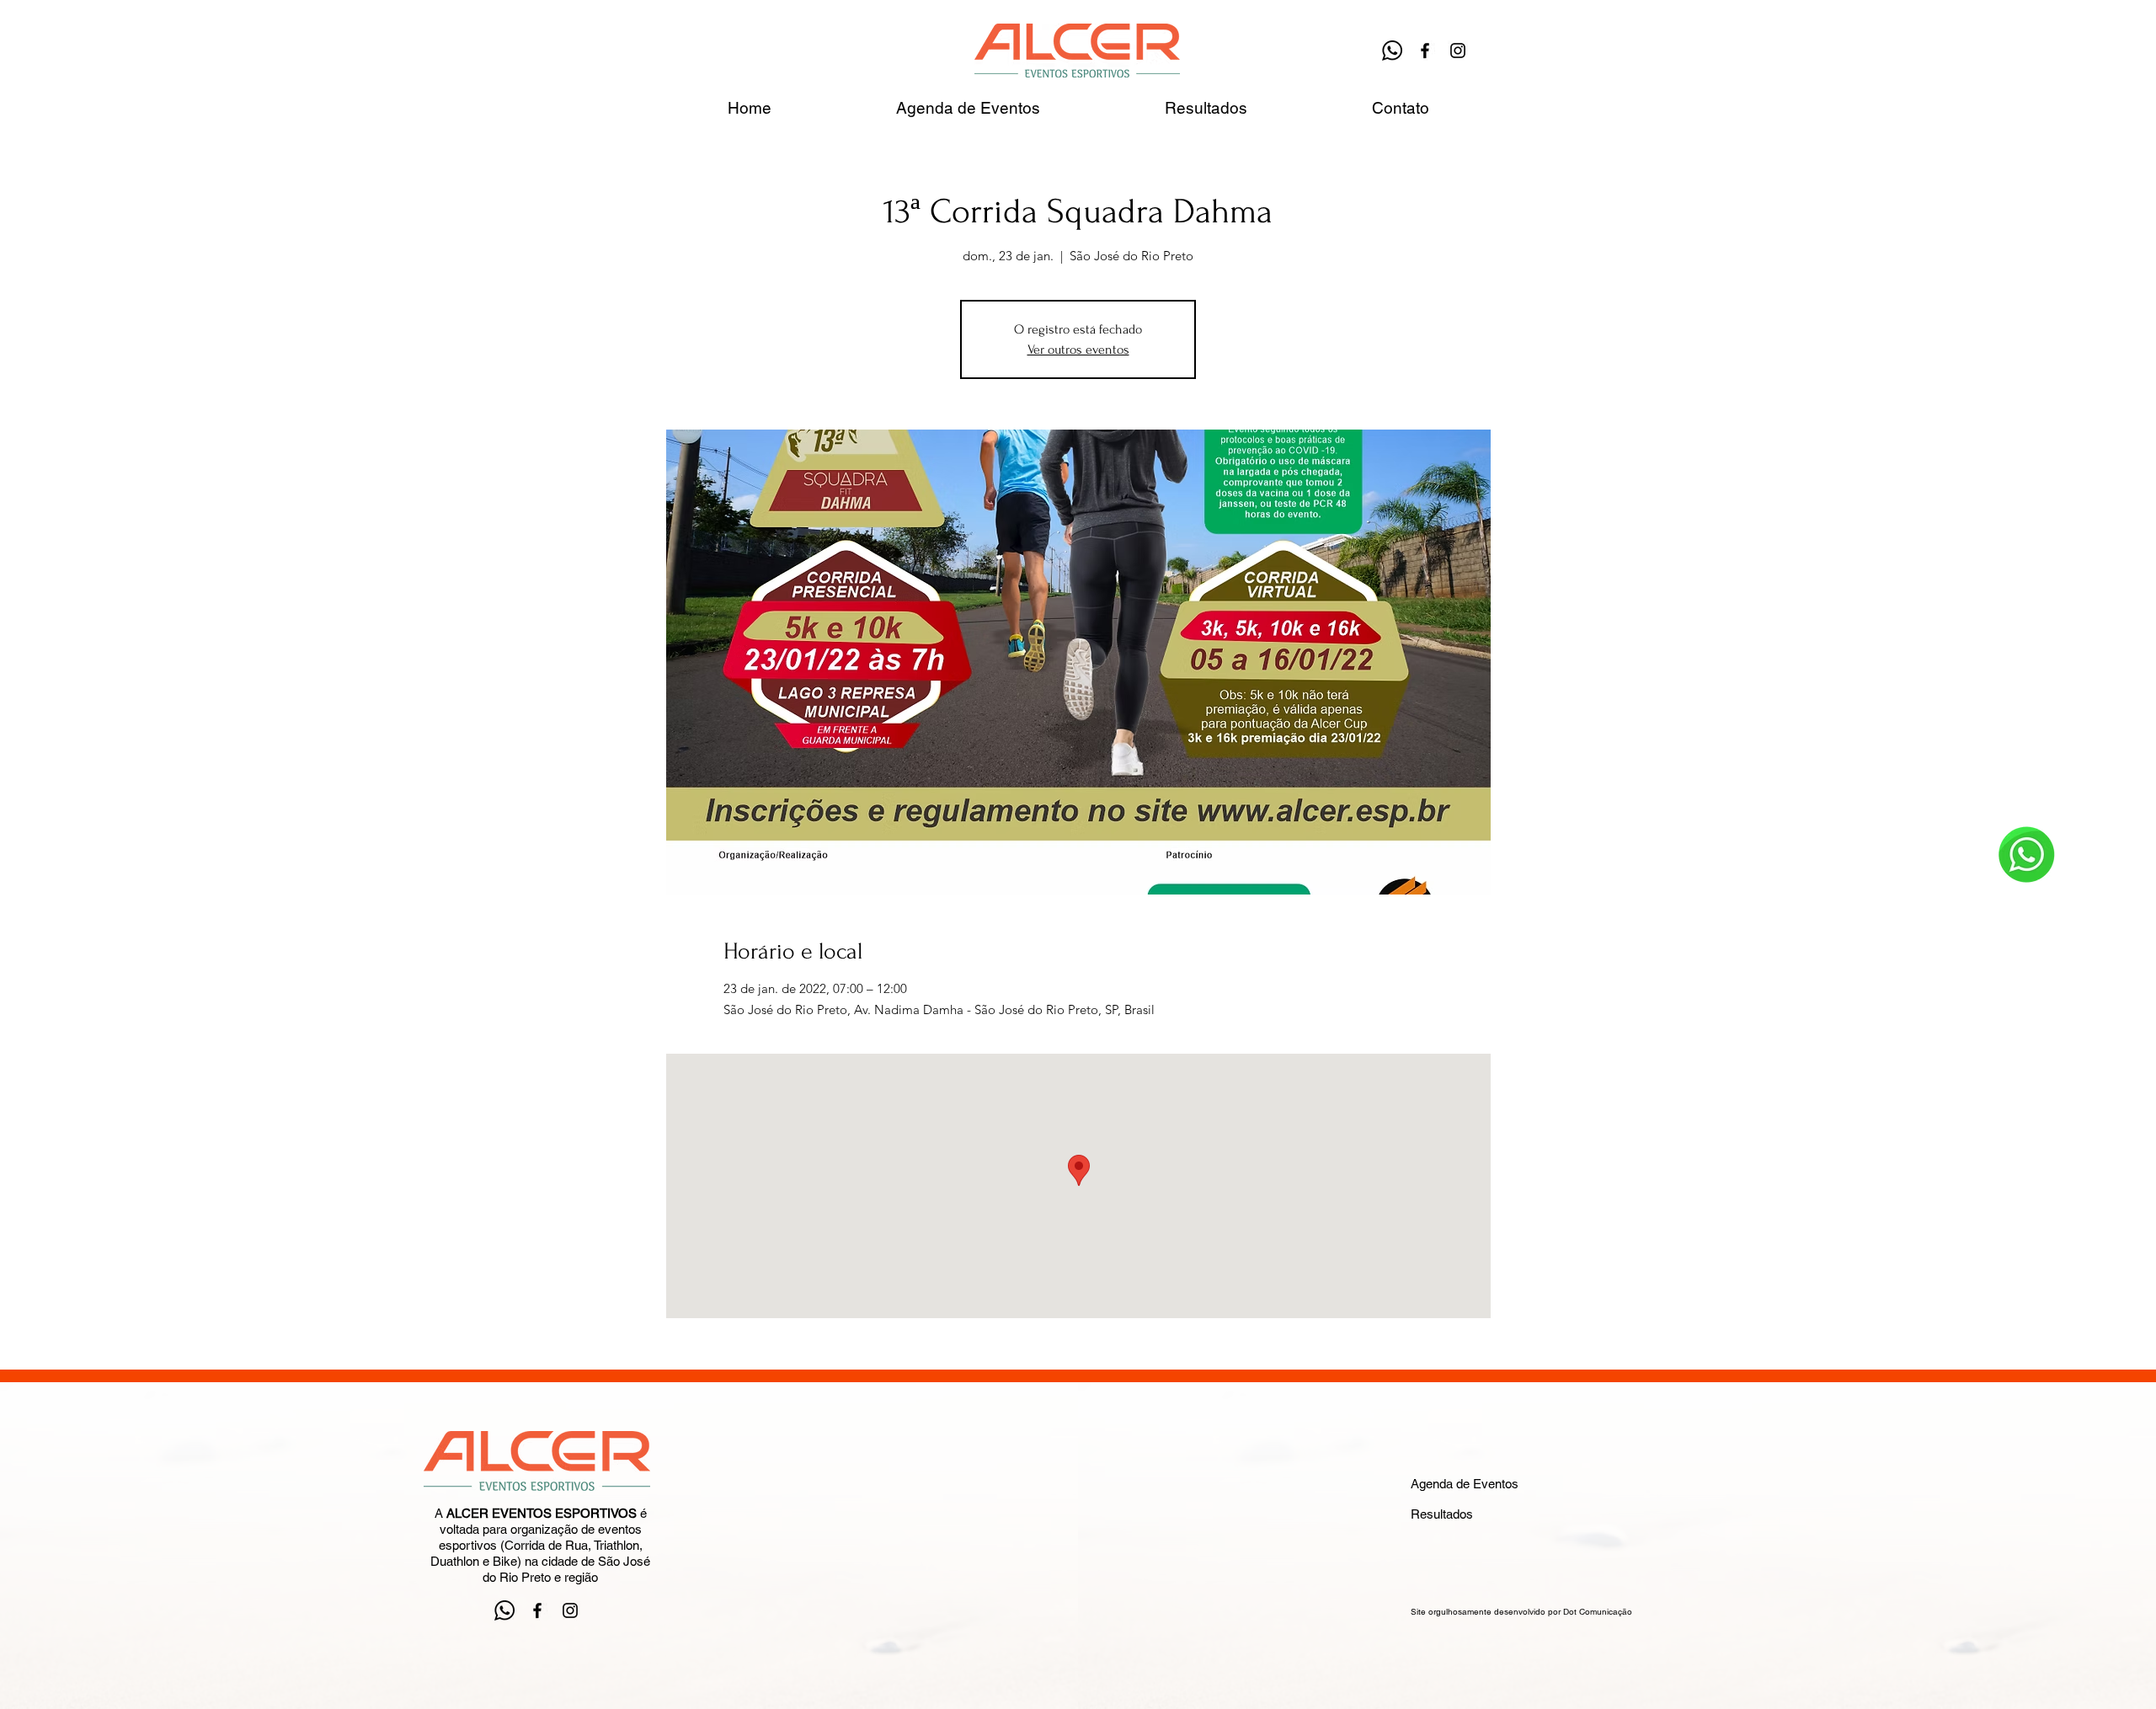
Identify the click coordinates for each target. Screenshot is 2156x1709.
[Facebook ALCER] (1425, 51)
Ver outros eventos (1078, 350)
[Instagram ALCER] (1458, 51)
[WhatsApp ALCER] (1392, 51)
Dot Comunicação (1598, 1612)
